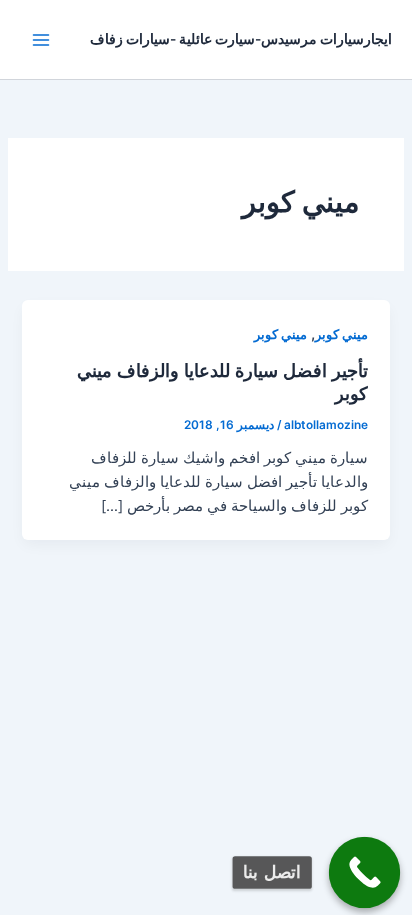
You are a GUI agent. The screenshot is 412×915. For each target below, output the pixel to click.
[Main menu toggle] (41, 40)
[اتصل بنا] (365, 873)
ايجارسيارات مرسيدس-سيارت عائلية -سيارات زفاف (241, 39)
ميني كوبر (341, 334)
